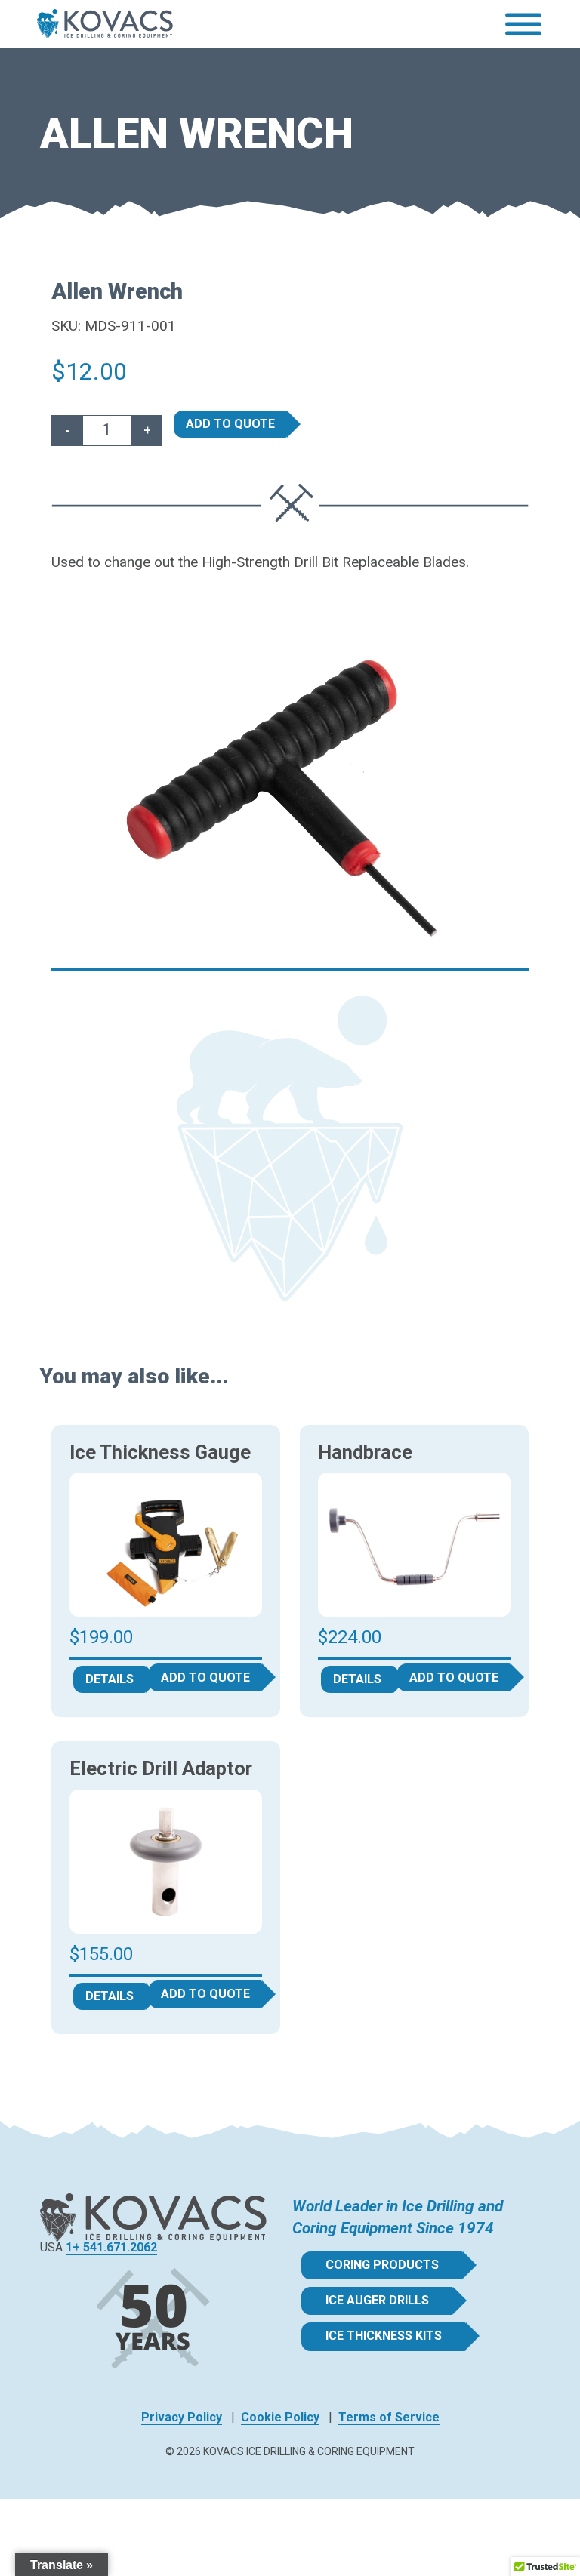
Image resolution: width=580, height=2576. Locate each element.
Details (110, 1679)
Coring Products (382, 2265)
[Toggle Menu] (523, 25)
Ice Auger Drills (377, 2300)
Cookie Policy (280, 2417)
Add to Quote (230, 424)
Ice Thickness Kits (384, 2336)
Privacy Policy (182, 2417)
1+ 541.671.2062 (111, 2247)
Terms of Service (389, 2417)
